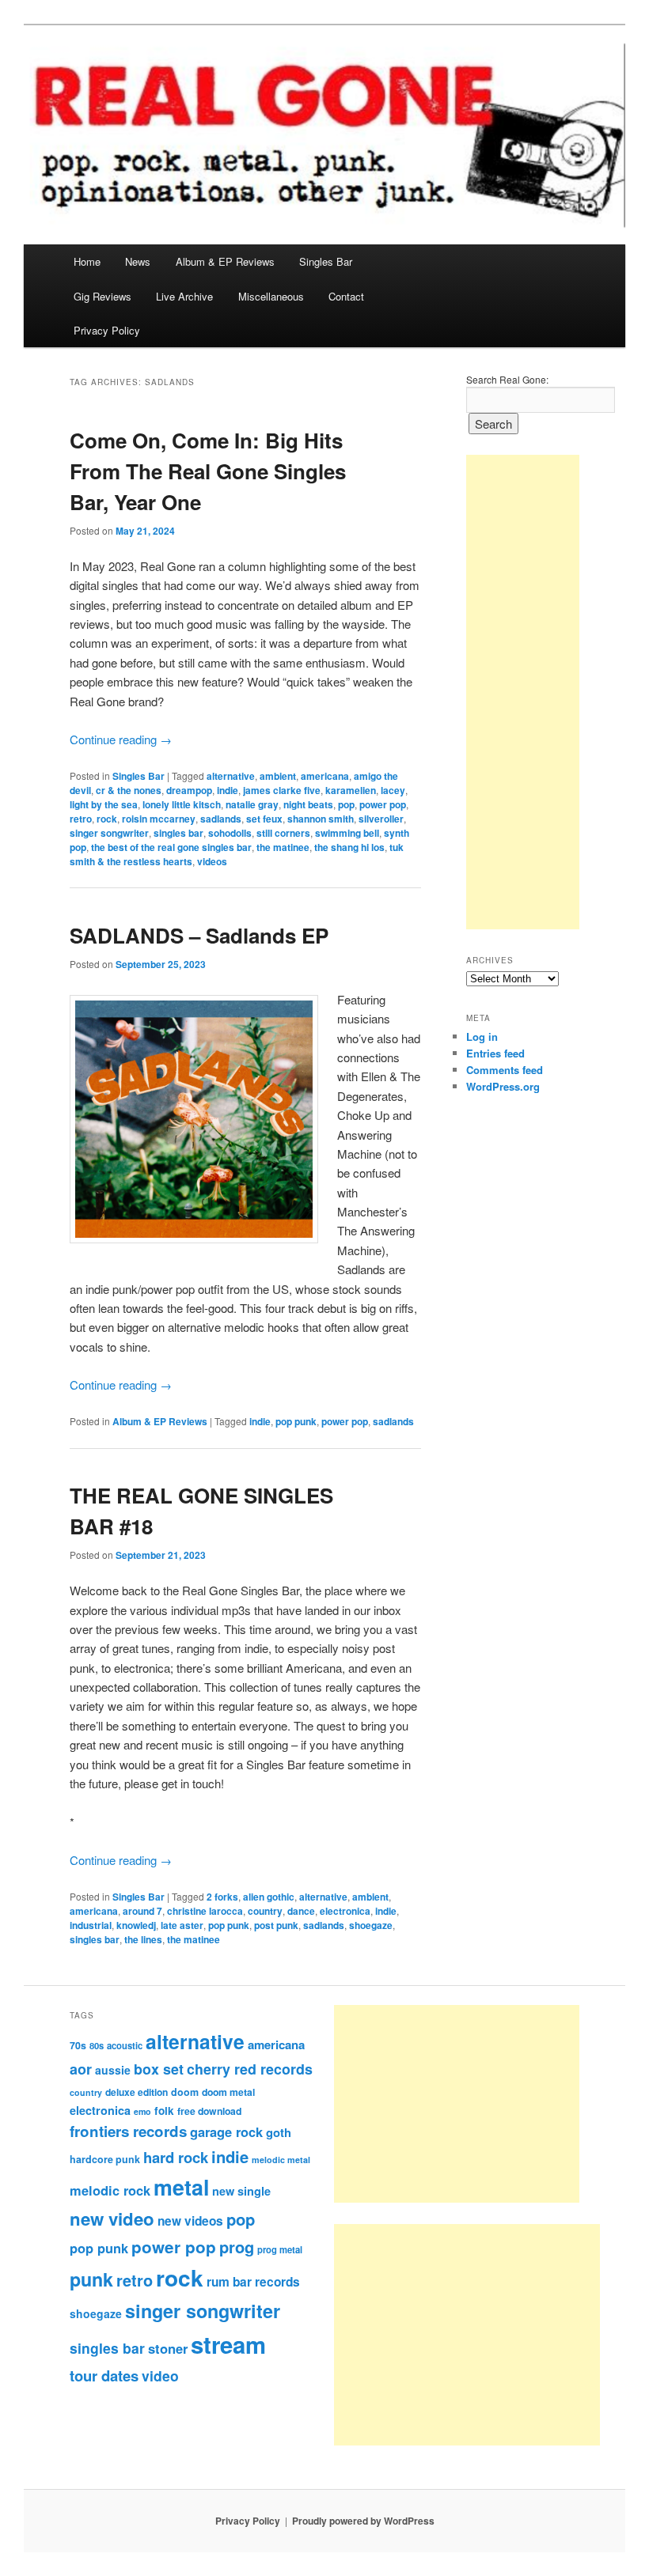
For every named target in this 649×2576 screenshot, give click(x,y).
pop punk (296, 1421)
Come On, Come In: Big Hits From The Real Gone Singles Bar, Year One (208, 471)
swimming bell (347, 833)
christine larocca (205, 1911)
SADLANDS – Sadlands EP (199, 935)
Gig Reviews (102, 296)
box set (159, 2069)
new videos (190, 2221)
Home (87, 261)
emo (142, 2111)
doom (185, 2092)
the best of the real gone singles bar (171, 847)
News (138, 261)
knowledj (136, 1925)
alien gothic (269, 1897)
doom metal (228, 2092)
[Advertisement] (523, 692)
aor (81, 2069)
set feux (264, 819)
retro (81, 819)
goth (279, 2132)
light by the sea (104, 804)
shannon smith (321, 819)
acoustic (125, 2045)
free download (209, 2111)
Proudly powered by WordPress (363, 2521)
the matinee (283, 847)
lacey (393, 790)
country (265, 1911)
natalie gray (252, 804)
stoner (168, 2348)
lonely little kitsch (182, 804)
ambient (278, 776)
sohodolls (230, 833)
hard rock (176, 2157)
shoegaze (371, 1925)
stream (228, 2344)
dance (301, 1911)
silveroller (381, 819)
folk (164, 2111)
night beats (308, 804)
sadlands (221, 819)
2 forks (222, 1897)
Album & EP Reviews (225, 261)
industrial (91, 1925)
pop (346, 804)
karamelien (351, 790)
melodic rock (110, 2190)
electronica (345, 1911)
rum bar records (253, 2282)
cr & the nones (129, 790)
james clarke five (282, 790)
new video (112, 2219)
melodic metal (281, 2160)
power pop (383, 804)
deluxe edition (137, 2092)
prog (237, 2247)
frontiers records (128, 2131)
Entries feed (495, 1053)
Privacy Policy (107, 330)
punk (91, 2279)
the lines (143, 1939)
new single (241, 2191)
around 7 (142, 1911)
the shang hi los (349, 847)
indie (228, 790)
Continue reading (121, 739)
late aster (182, 1925)
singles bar (178, 833)
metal (181, 2187)
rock (107, 819)
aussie (113, 2070)
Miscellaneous (271, 296)
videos (212, 861)
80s (97, 2045)
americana (325, 776)
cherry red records (250, 2069)
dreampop (189, 790)
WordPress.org (503, 1086)
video (160, 2376)
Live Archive (184, 296)
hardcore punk (105, 2159)
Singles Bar (326, 261)
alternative (231, 776)
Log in (482, 1036)
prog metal (280, 2249)
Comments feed (505, 1070)
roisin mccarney (159, 819)
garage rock (226, 2132)
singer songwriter (109, 833)
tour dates (104, 2376)
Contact (346, 296)
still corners (283, 833)
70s (78, 2045)
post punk (276, 1925)
